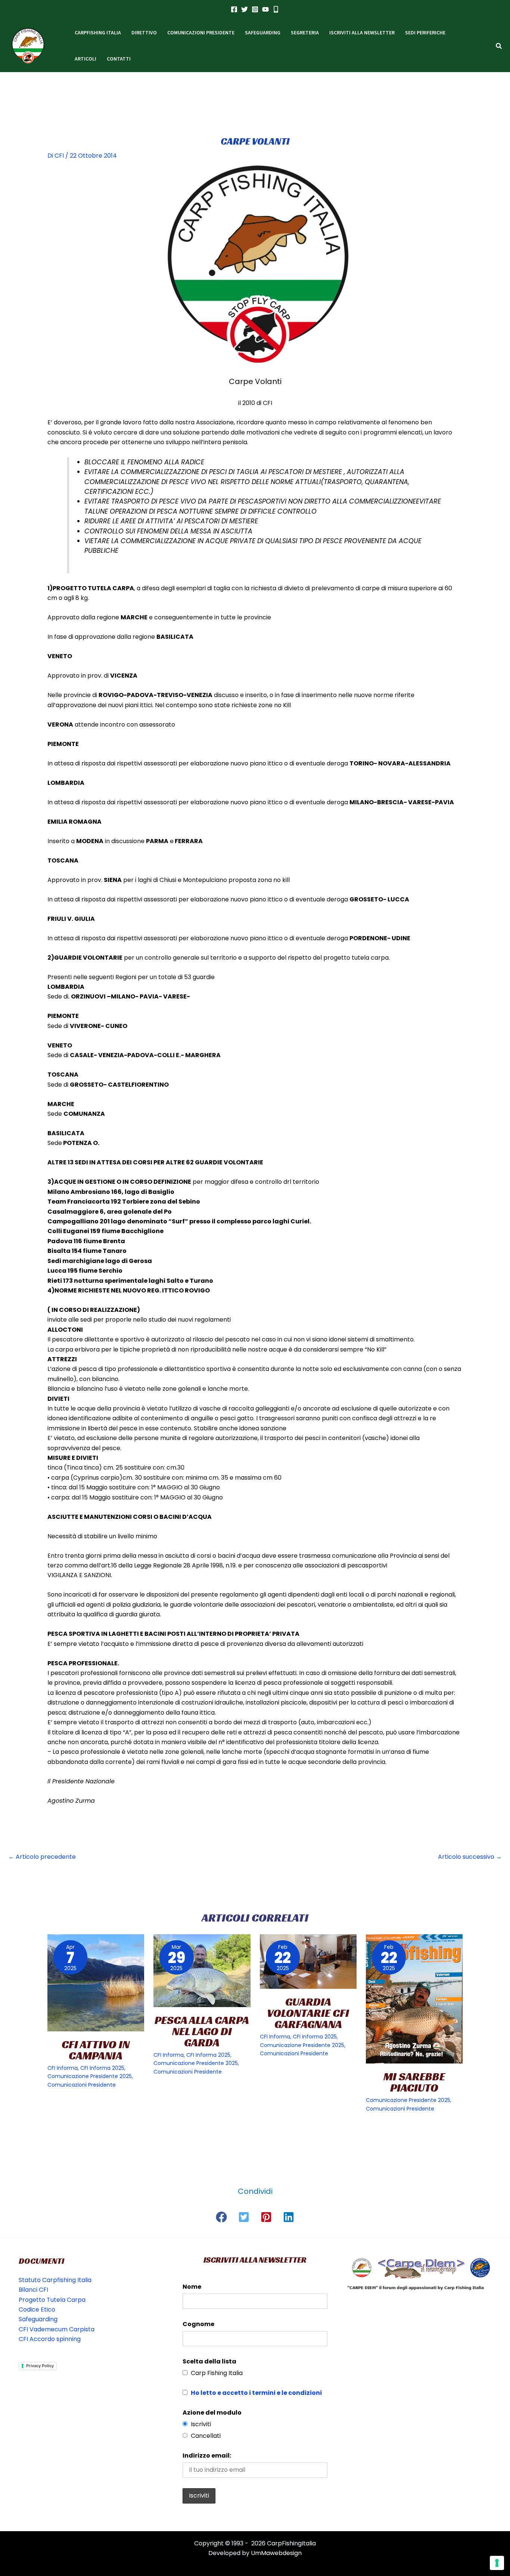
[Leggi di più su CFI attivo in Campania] (96, 1983)
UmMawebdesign (276, 2553)
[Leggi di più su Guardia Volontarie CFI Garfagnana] (308, 1962)
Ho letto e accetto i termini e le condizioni (256, 2393)
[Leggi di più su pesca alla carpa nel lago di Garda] (202, 1971)
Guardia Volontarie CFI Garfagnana (308, 2013)
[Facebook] (234, 9)
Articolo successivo (470, 1857)
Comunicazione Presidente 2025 (90, 2076)
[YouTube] (265, 9)
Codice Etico (37, 2309)
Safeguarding (38, 2319)
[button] (499, 47)
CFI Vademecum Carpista (57, 2329)
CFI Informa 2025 (102, 2068)
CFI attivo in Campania (96, 2050)
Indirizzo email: (207, 2456)
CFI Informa (63, 2068)
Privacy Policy (40, 2366)
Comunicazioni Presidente (82, 2085)
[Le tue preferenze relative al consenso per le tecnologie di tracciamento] (497, 2563)
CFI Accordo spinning (50, 2339)
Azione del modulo (212, 2413)
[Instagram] (255, 9)
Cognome (198, 2324)
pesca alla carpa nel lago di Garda (202, 2031)
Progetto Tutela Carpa (52, 2300)
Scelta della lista (209, 2361)
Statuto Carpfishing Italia (55, 2280)
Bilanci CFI (33, 2290)
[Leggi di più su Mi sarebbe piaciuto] (414, 1999)
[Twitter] (245, 9)
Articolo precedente (42, 1857)
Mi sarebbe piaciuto (414, 2082)
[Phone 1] (276, 9)
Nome (192, 2287)
